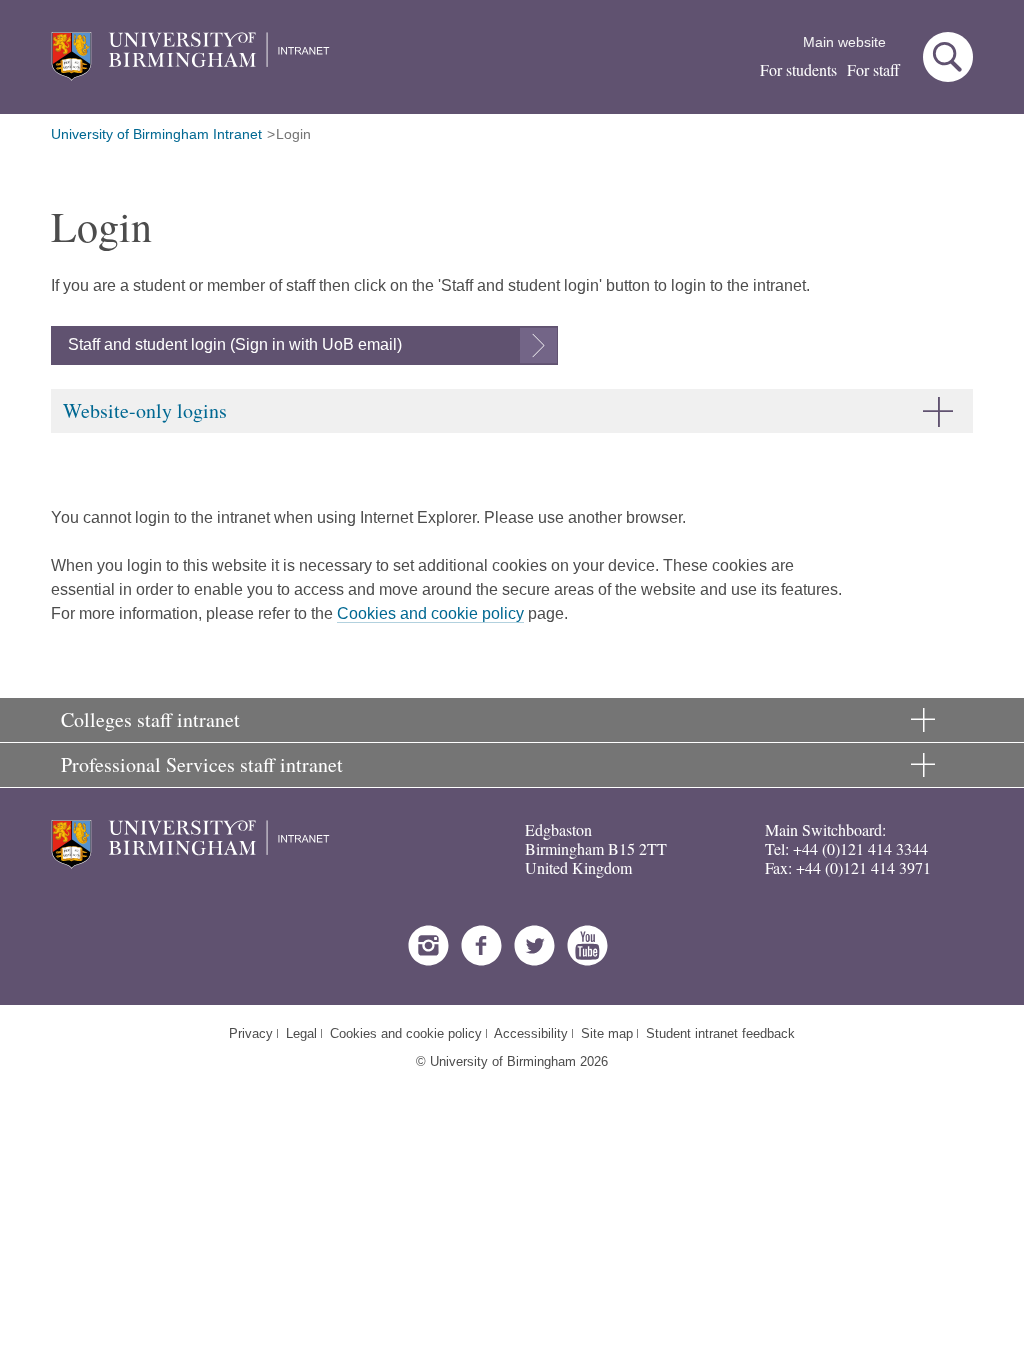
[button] (948, 57)
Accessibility (531, 1033)
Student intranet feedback (720, 1033)
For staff (873, 69)
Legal (301, 1033)
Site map (607, 1033)
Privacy (251, 1033)
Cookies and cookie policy (430, 613)
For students (798, 69)
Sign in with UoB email (316, 344)
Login (293, 134)
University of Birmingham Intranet (156, 134)
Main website (844, 42)
